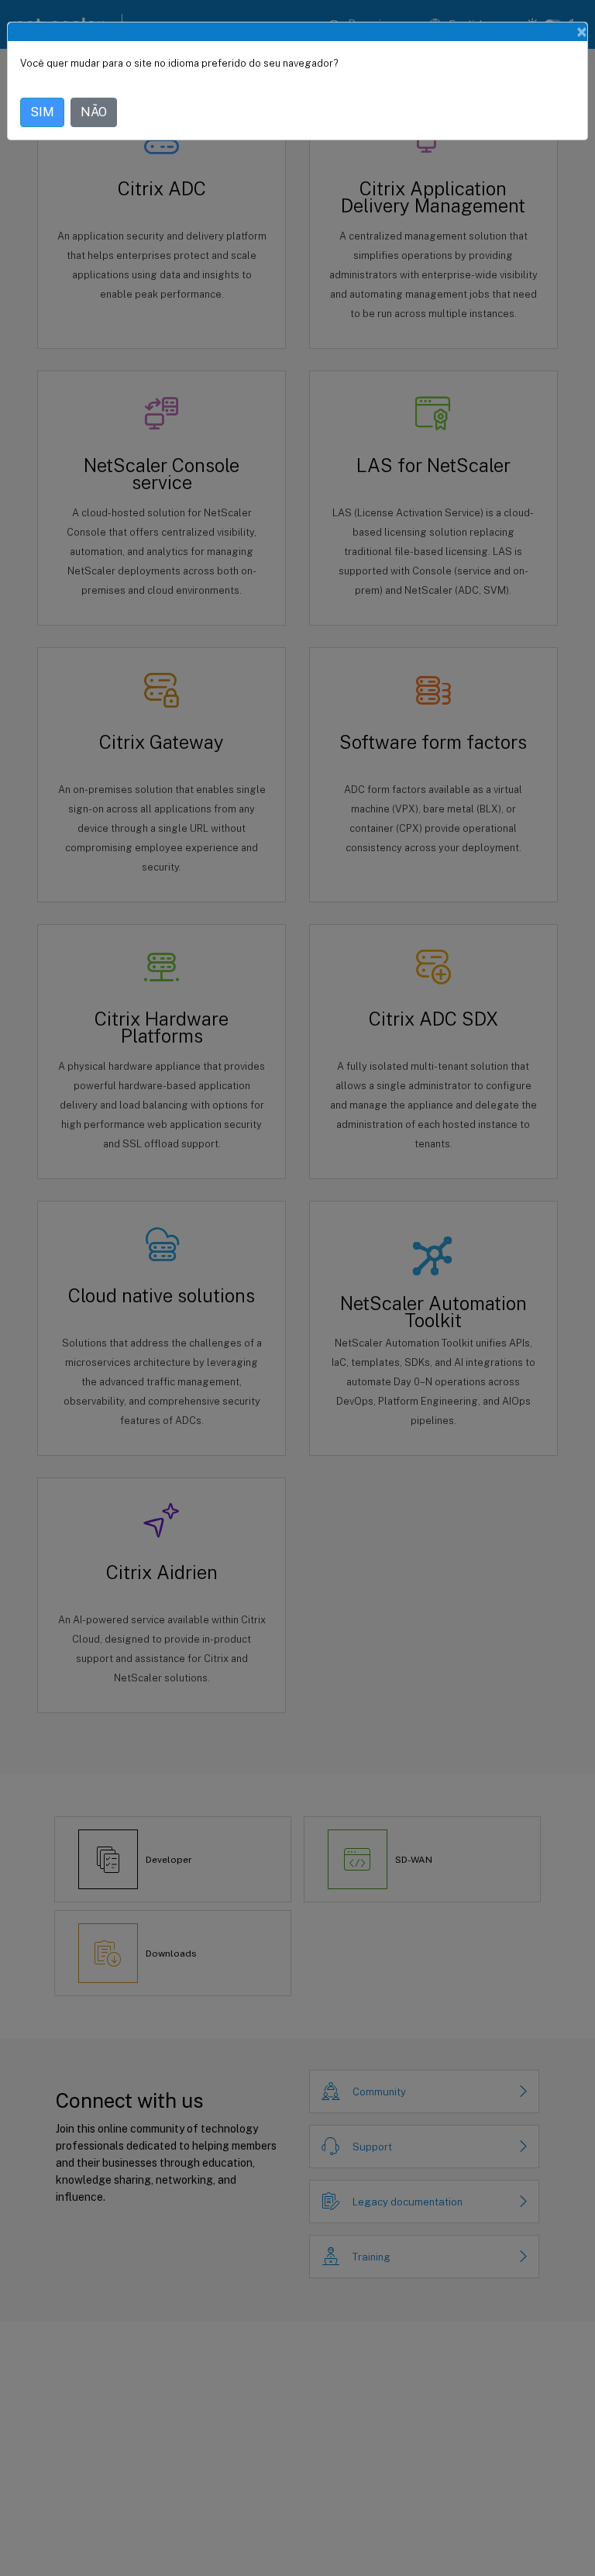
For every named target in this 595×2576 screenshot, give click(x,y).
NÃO (94, 112)
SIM (42, 112)
